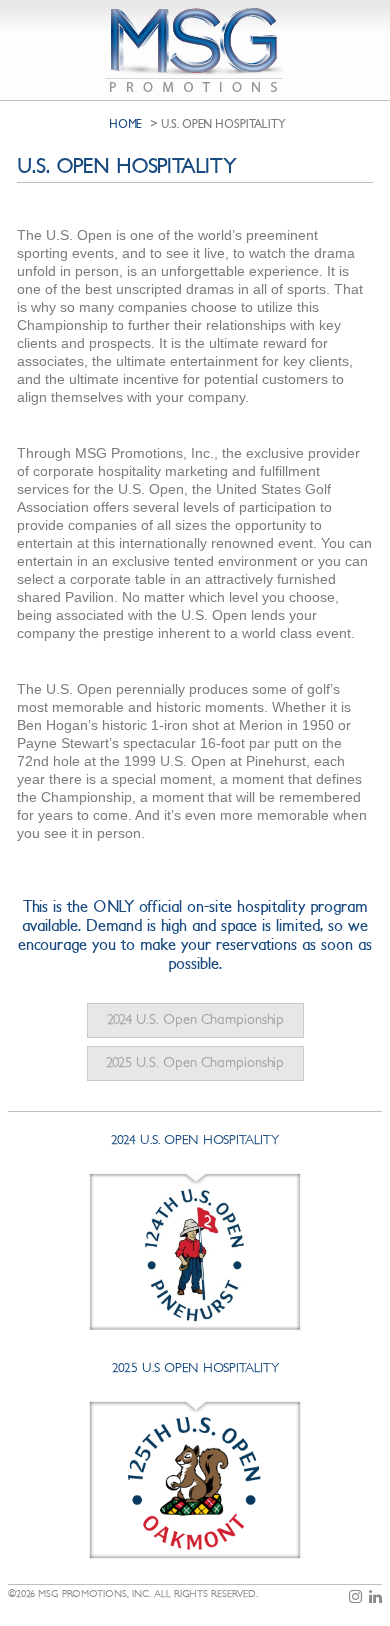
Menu (367, 18)
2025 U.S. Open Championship (195, 1062)
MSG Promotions (195, 50)
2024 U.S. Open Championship (195, 1019)
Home (125, 124)
